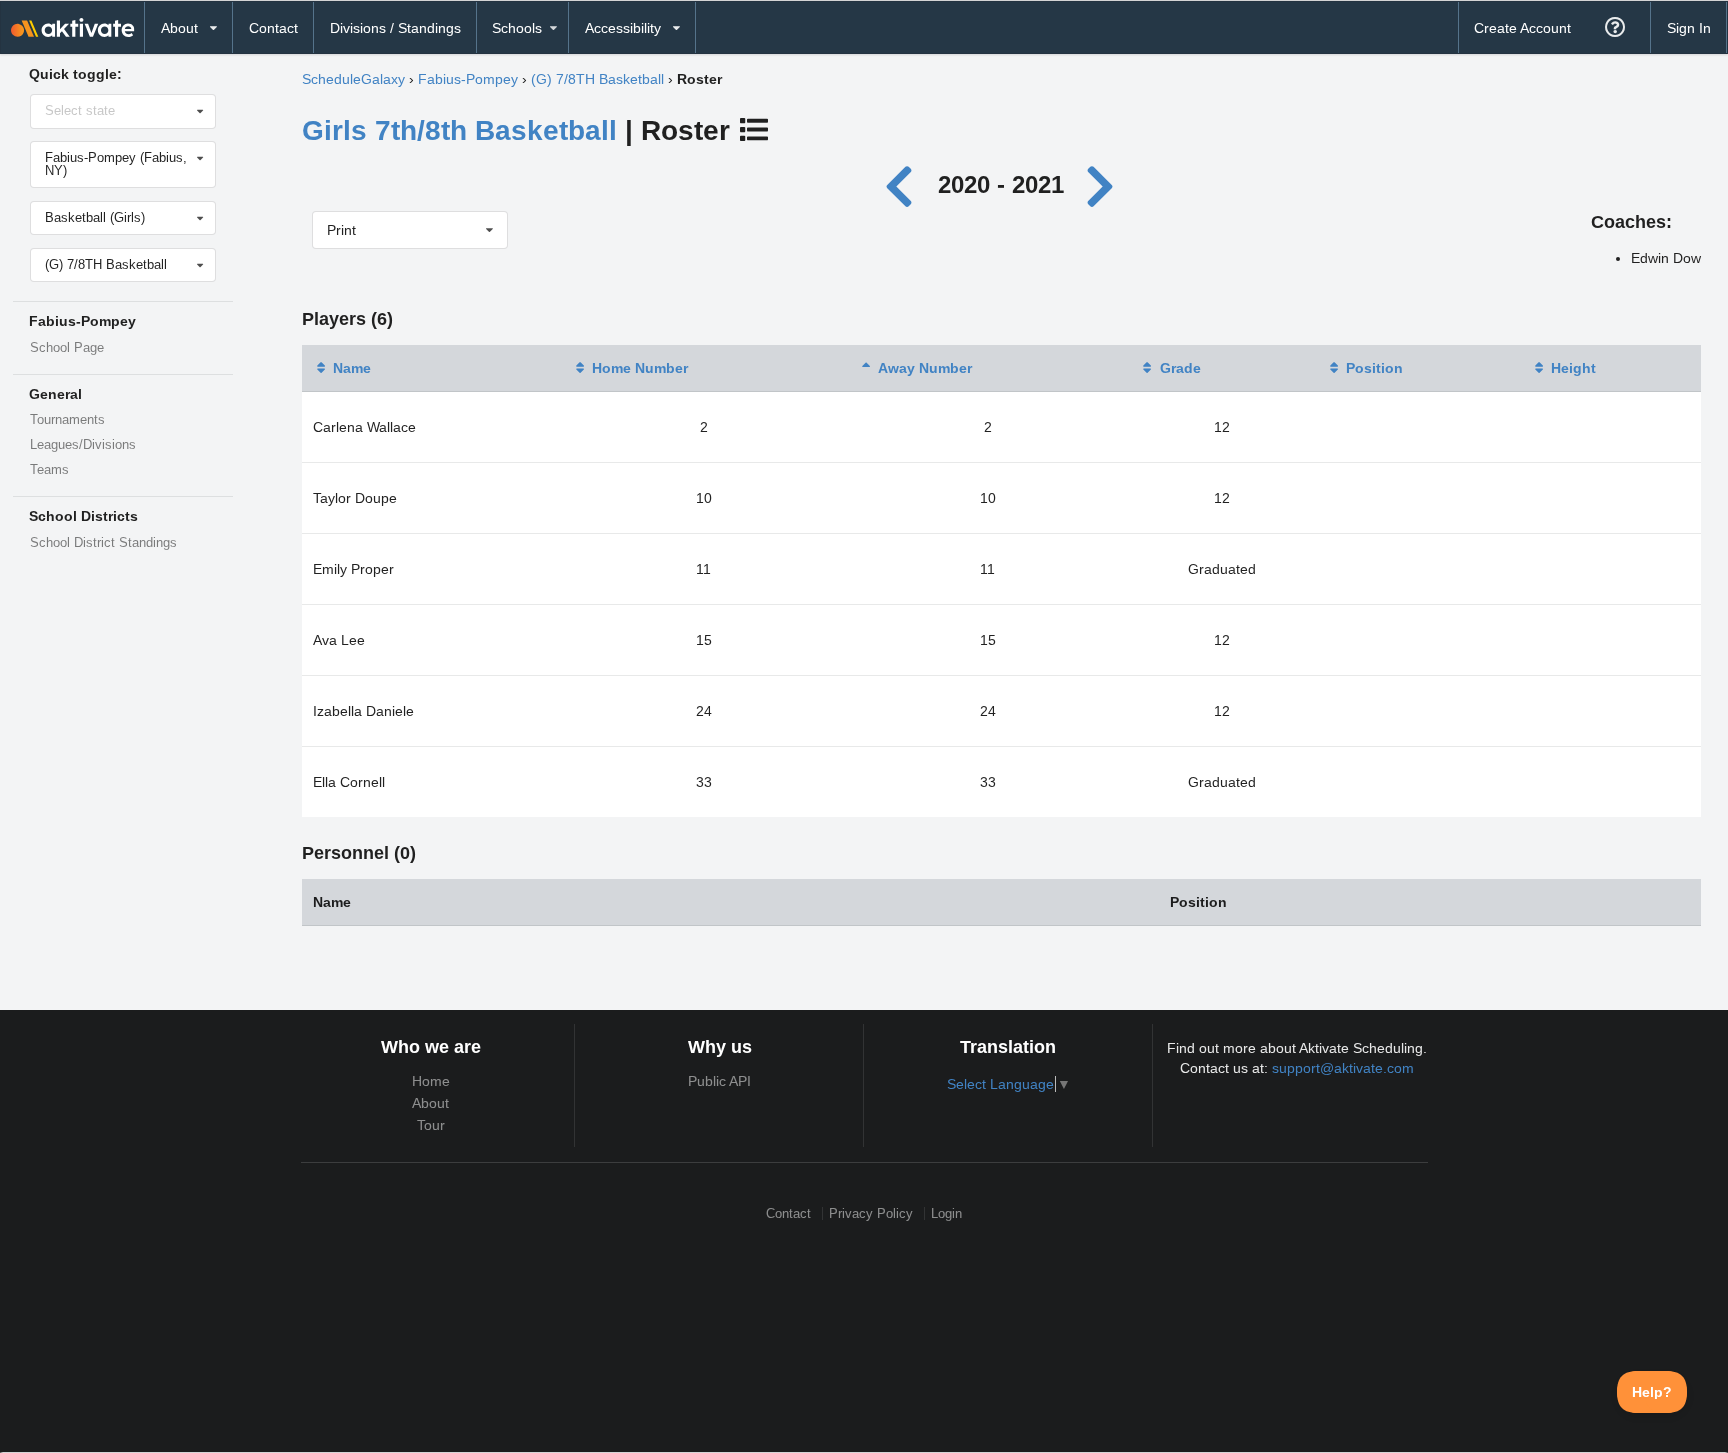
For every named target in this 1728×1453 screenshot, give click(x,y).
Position (1374, 368)
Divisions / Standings (395, 28)
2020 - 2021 (1001, 184)
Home (431, 1081)
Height (1573, 368)
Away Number (925, 368)
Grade (1180, 368)
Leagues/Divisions (83, 445)
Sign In (1689, 28)
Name (352, 368)
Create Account (1522, 28)
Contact (273, 28)
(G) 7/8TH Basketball (597, 79)
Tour (431, 1125)
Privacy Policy (871, 1213)
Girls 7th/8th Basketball (459, 130)
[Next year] (1101, 184)
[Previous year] (904, 184)
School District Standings (103, 543)
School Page (67, 348)
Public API (719, 1081)
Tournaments (67, 420)
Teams (49, 470)
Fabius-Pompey (468, 79)
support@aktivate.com (1343, 1068)
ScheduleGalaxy (353, 79)
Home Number (640, 368)
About (430, 1103)
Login (946, 1213)
